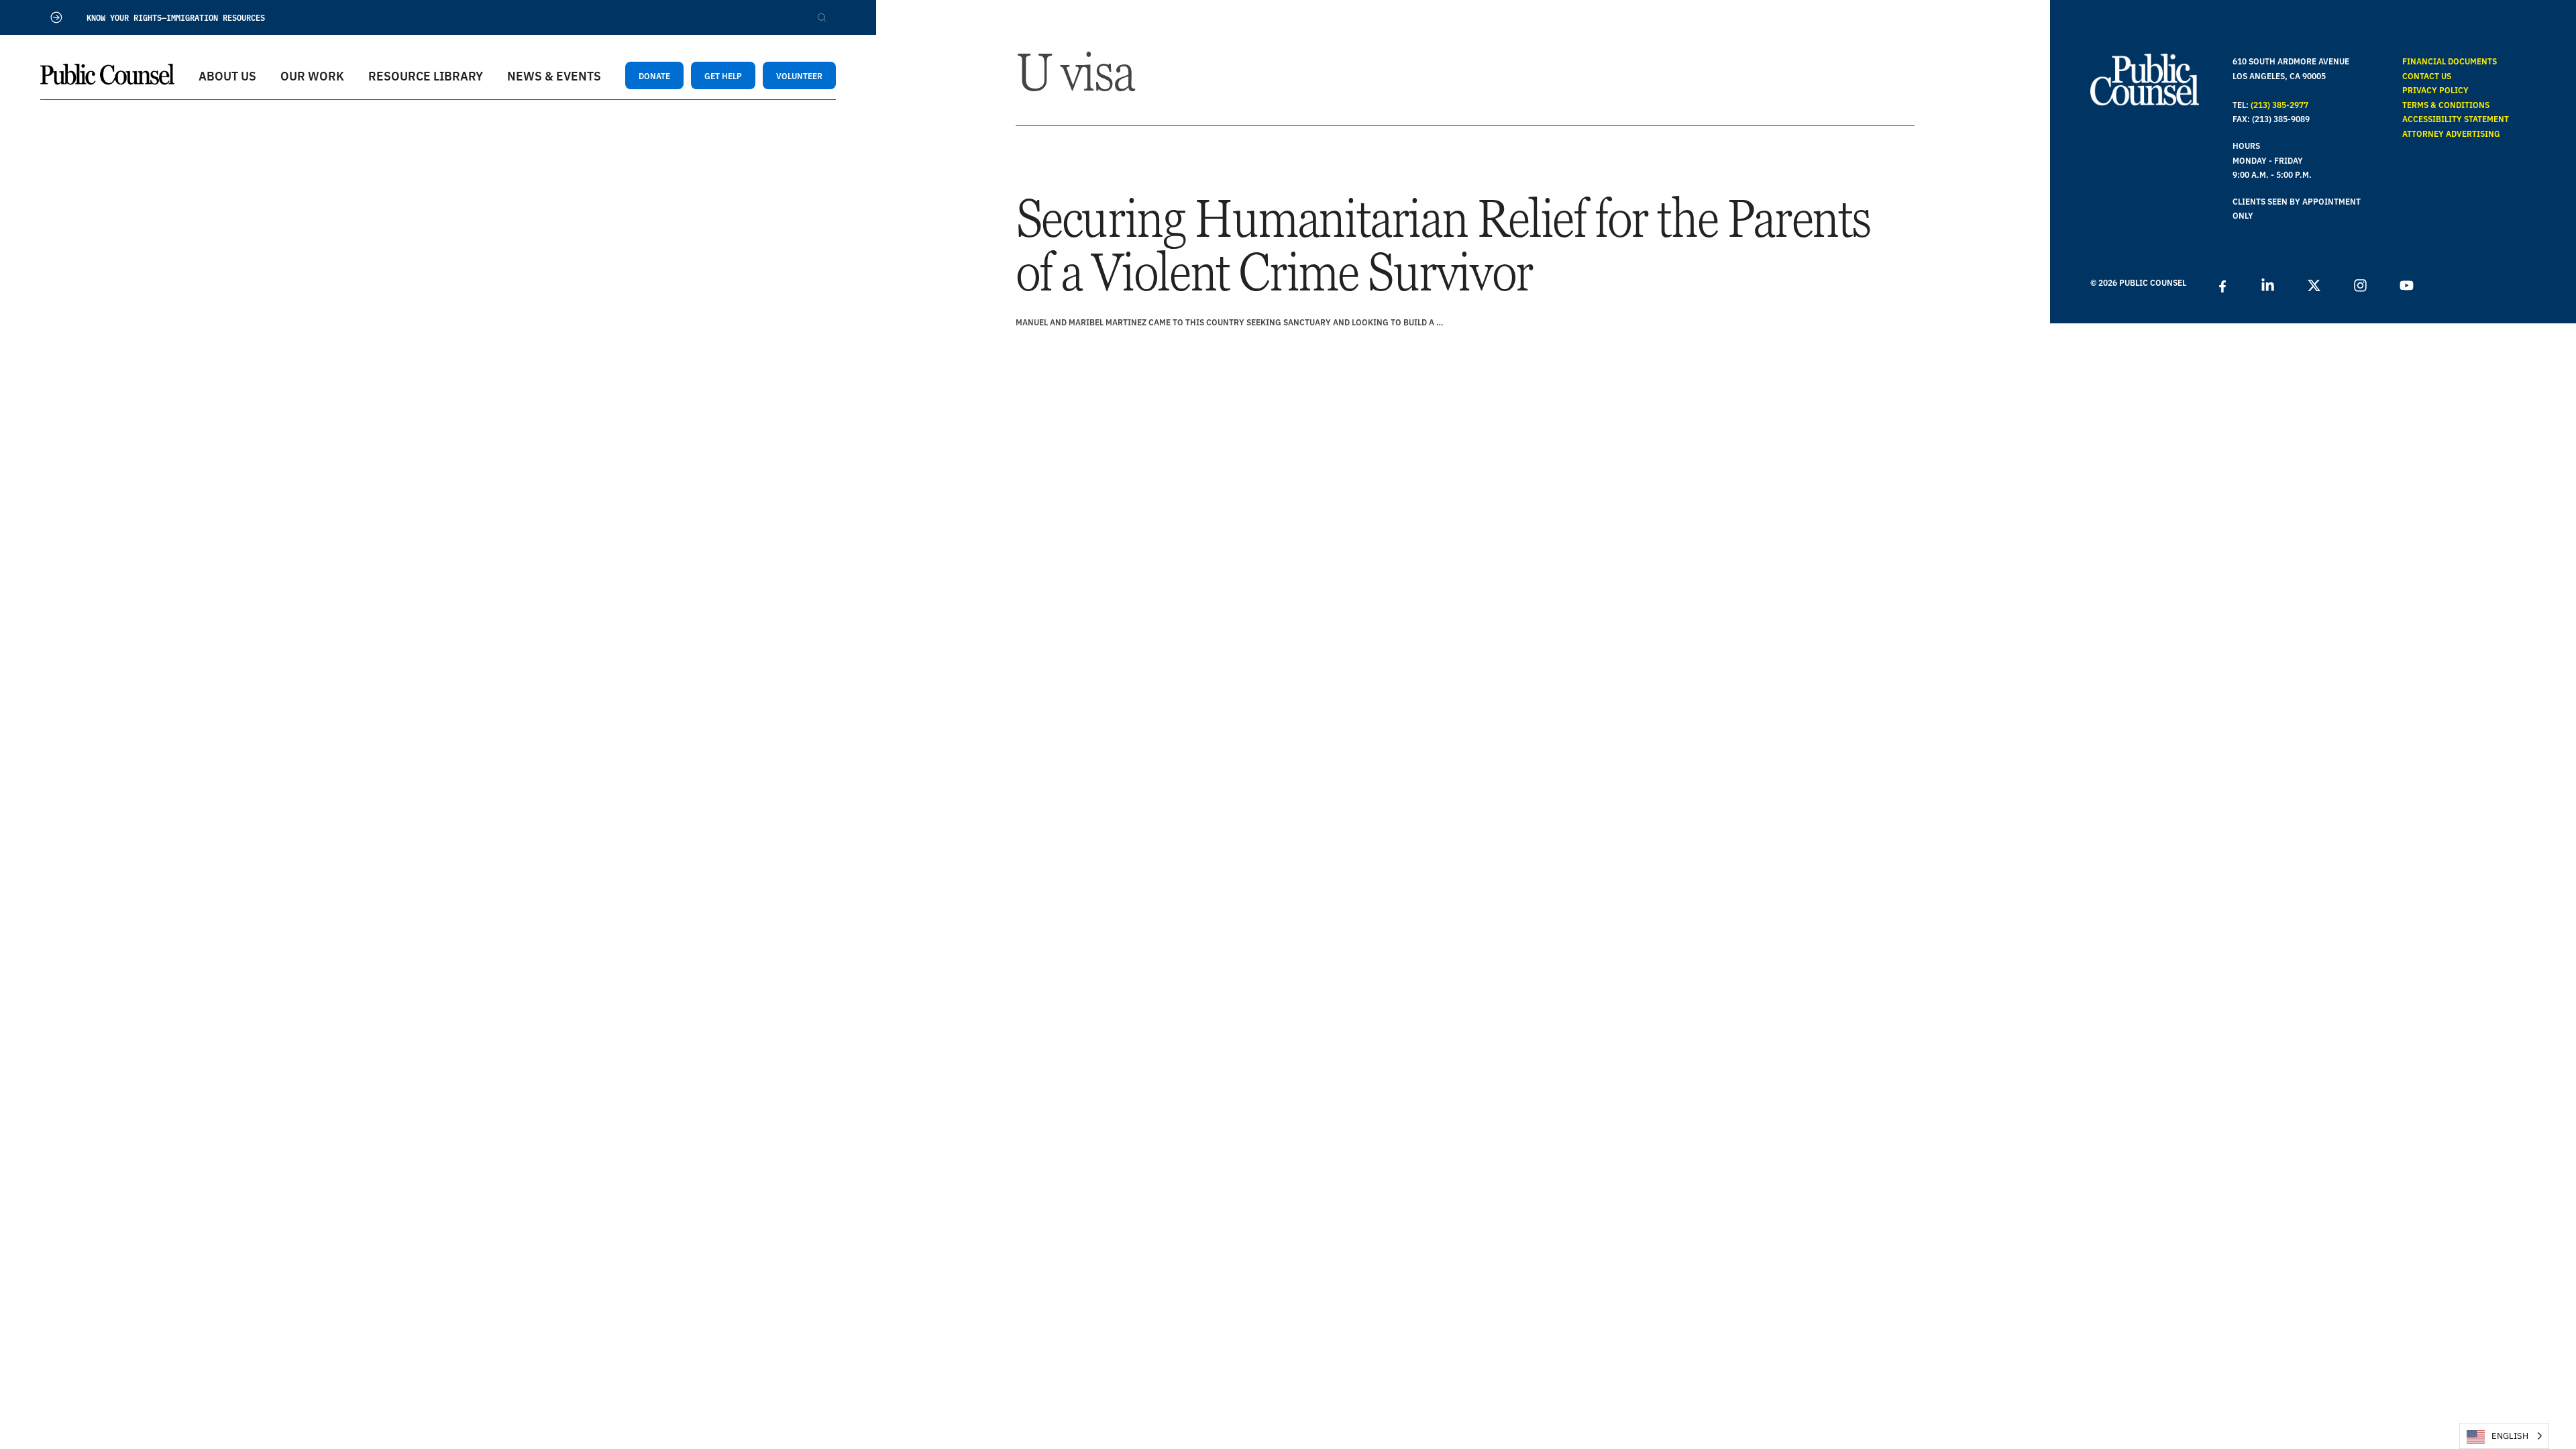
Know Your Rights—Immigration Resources (176, 17)
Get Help (723, 75)
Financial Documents (2450, 61)
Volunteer (799, 75)
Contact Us (2427, 75)
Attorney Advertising (2451, 133)
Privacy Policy (2435, 90)
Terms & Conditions (2446, 104)
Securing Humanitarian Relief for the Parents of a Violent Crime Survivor (1443, 245)
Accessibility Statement (2456, 118)
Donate (654, 75)
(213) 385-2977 (2279, 104)
